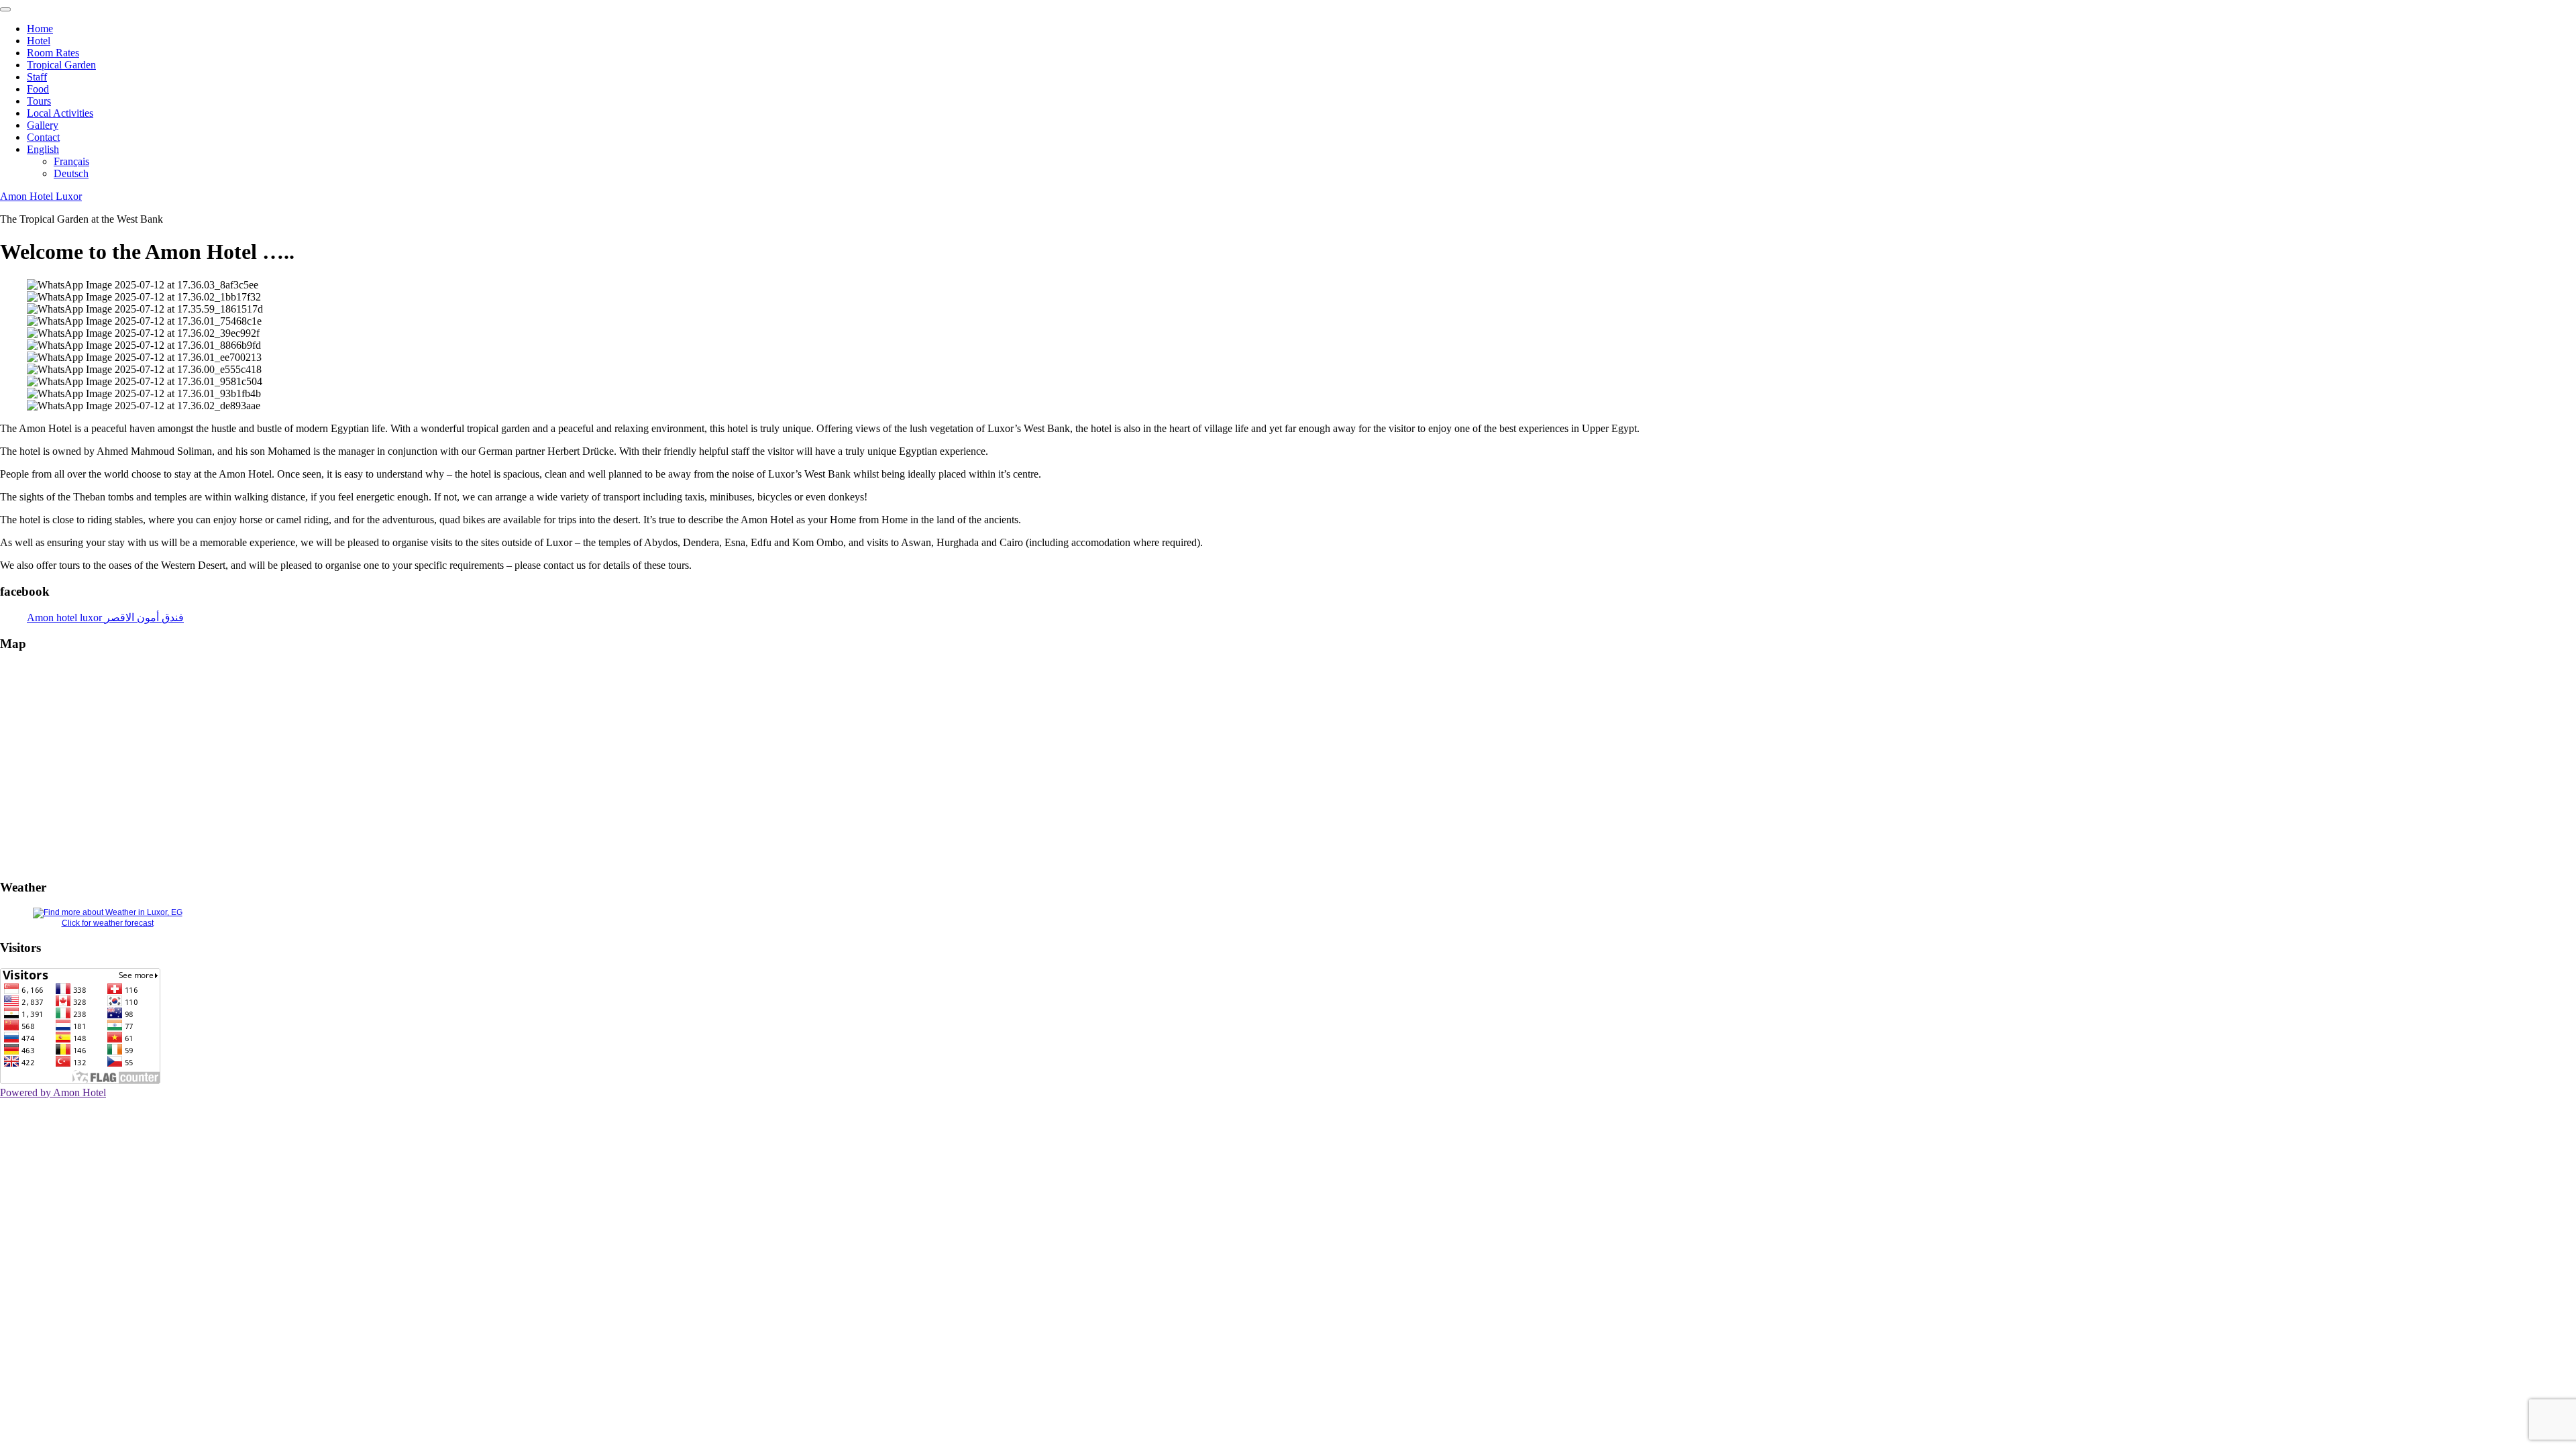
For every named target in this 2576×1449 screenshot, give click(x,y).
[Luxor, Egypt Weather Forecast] (108, 912)
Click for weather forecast (108, 923)
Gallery (43, 125)
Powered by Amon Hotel (53, 1092)
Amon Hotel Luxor (41, 196)
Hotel (39, 41)
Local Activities (60, 113)
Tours (39, 101)
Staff (37, 77)
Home (40, 29)
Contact (43, 137)
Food (38, 89)
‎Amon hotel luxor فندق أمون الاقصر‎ (105, 618)
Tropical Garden (61, 65)
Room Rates (53, 53)
